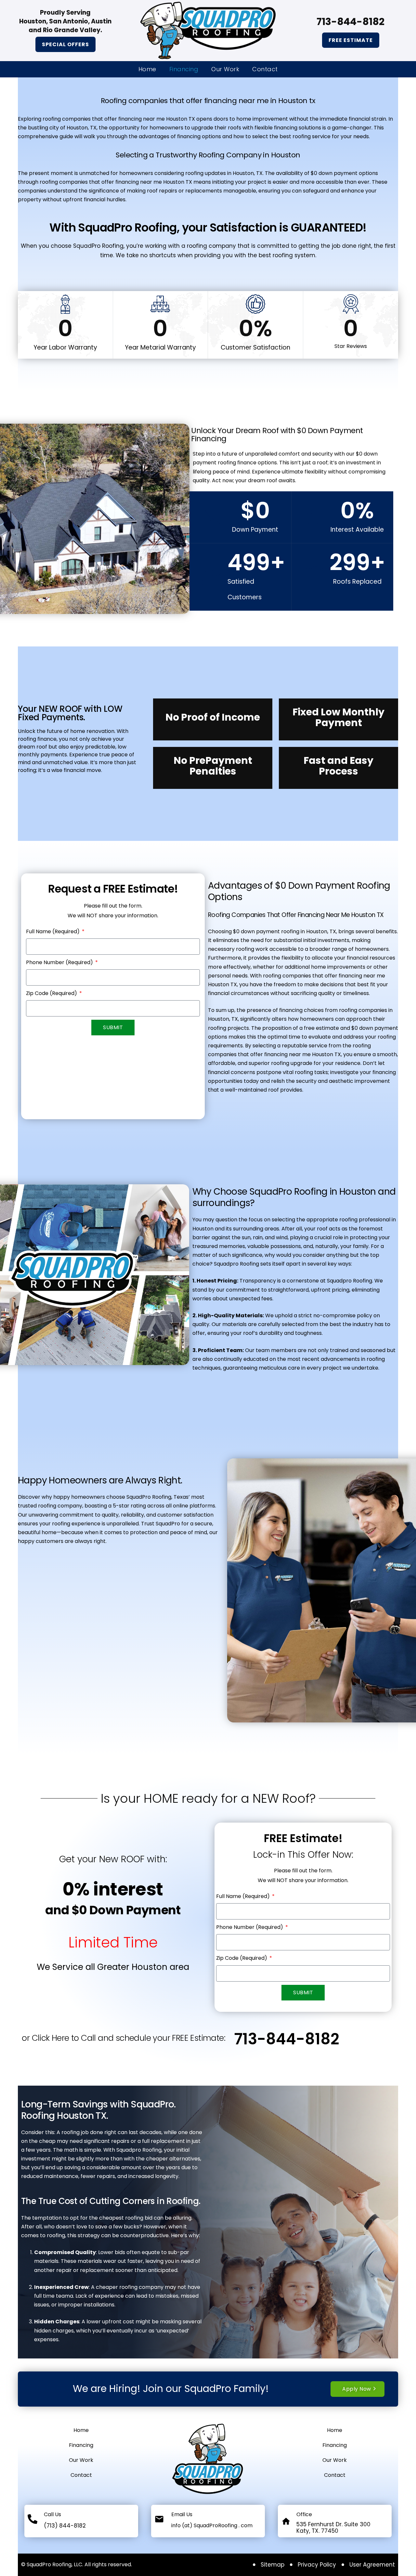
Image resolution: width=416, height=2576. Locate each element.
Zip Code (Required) (52, 993)
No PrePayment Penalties (213, 766)
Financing (184, 69)
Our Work (225, 69)
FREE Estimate (351, 40)
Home (147, 69)
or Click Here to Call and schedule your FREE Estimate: (123, 2038)
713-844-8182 (287, 2039)
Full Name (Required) (53, 931)
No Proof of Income (213, 717)
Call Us (52, 2514)
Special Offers (65, 44)
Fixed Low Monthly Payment (338, 717)
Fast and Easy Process (338, 766)
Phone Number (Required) (60, 962)
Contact (265, 69)
